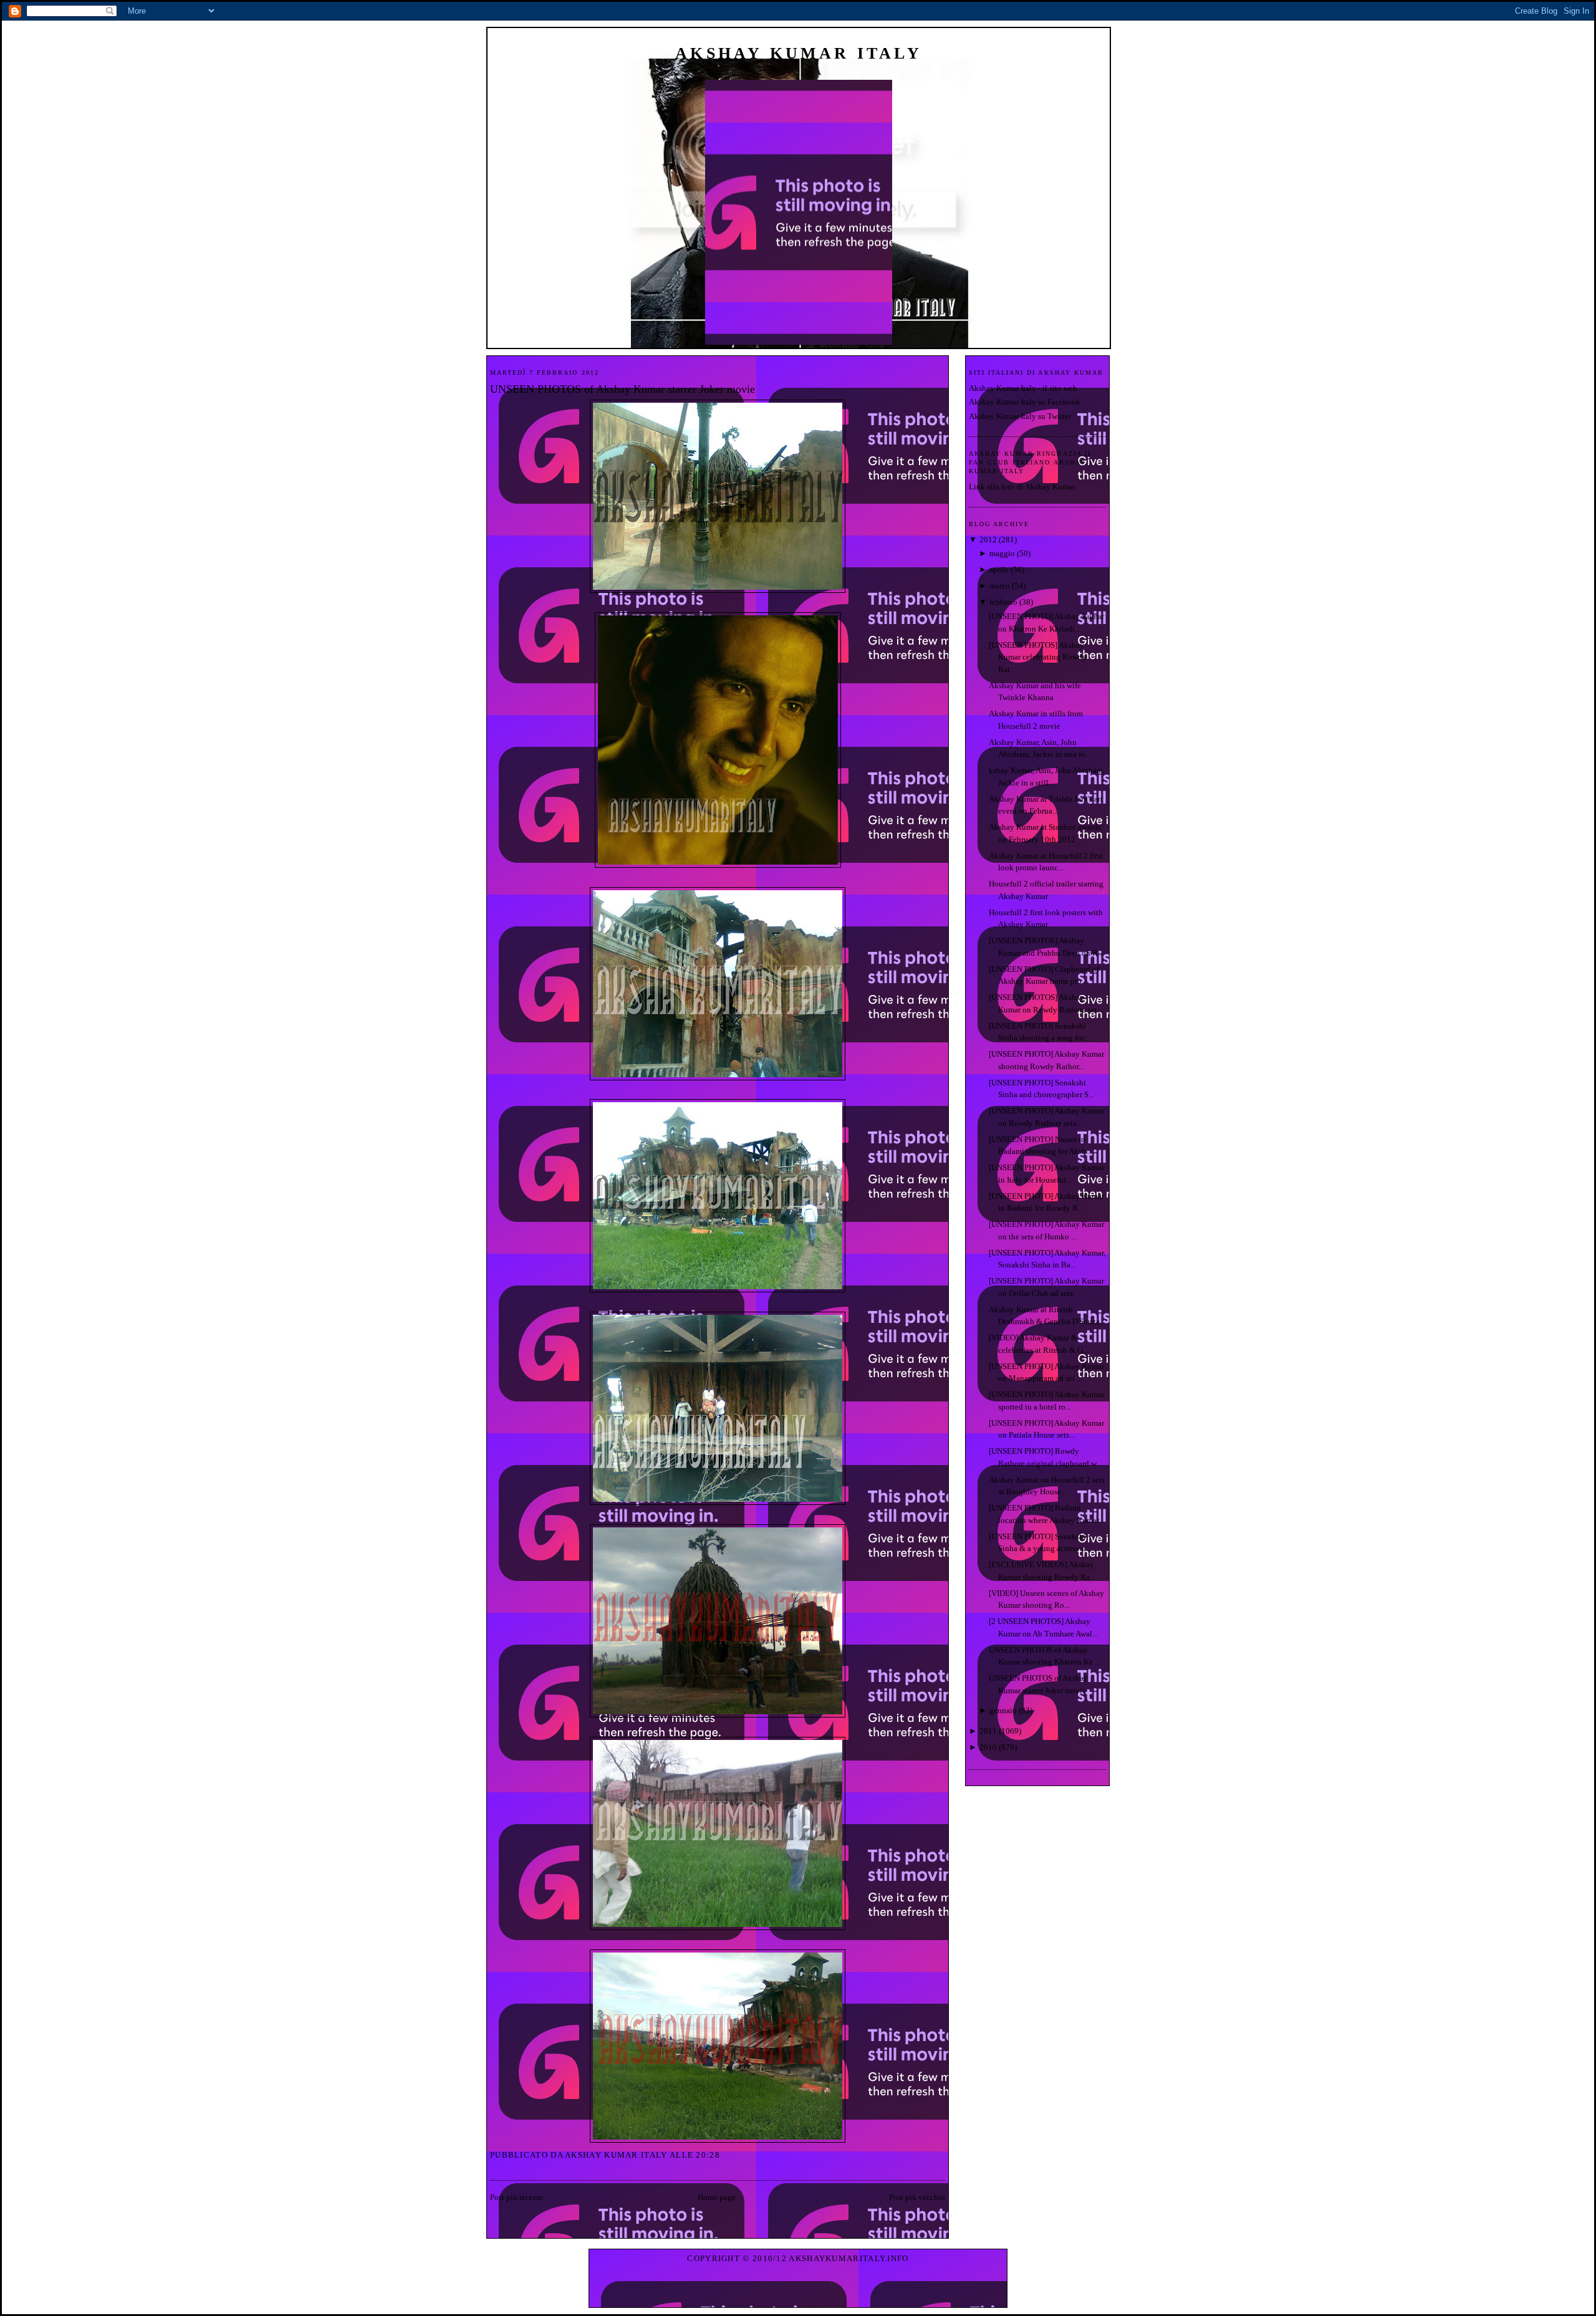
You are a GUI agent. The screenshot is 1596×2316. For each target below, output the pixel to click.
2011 (988, 1731)
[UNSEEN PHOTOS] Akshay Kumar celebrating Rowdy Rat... (1038, 657)
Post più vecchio (917, 2197)
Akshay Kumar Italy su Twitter (1020, 416)
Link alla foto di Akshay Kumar (1022, 487)
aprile (999, 569)
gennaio (1003, 1710)
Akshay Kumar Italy (799, 53)
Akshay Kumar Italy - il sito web (1023, 388)
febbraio (1003, 602)
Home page (717, 2197)
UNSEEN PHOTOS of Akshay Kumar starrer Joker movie (623, 389)
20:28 (708, 2155)
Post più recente (517, 2197)
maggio (1002, 553)
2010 (988, 1747)
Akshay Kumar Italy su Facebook (1025, 402)
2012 (988, 540)
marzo (1000, 586)
